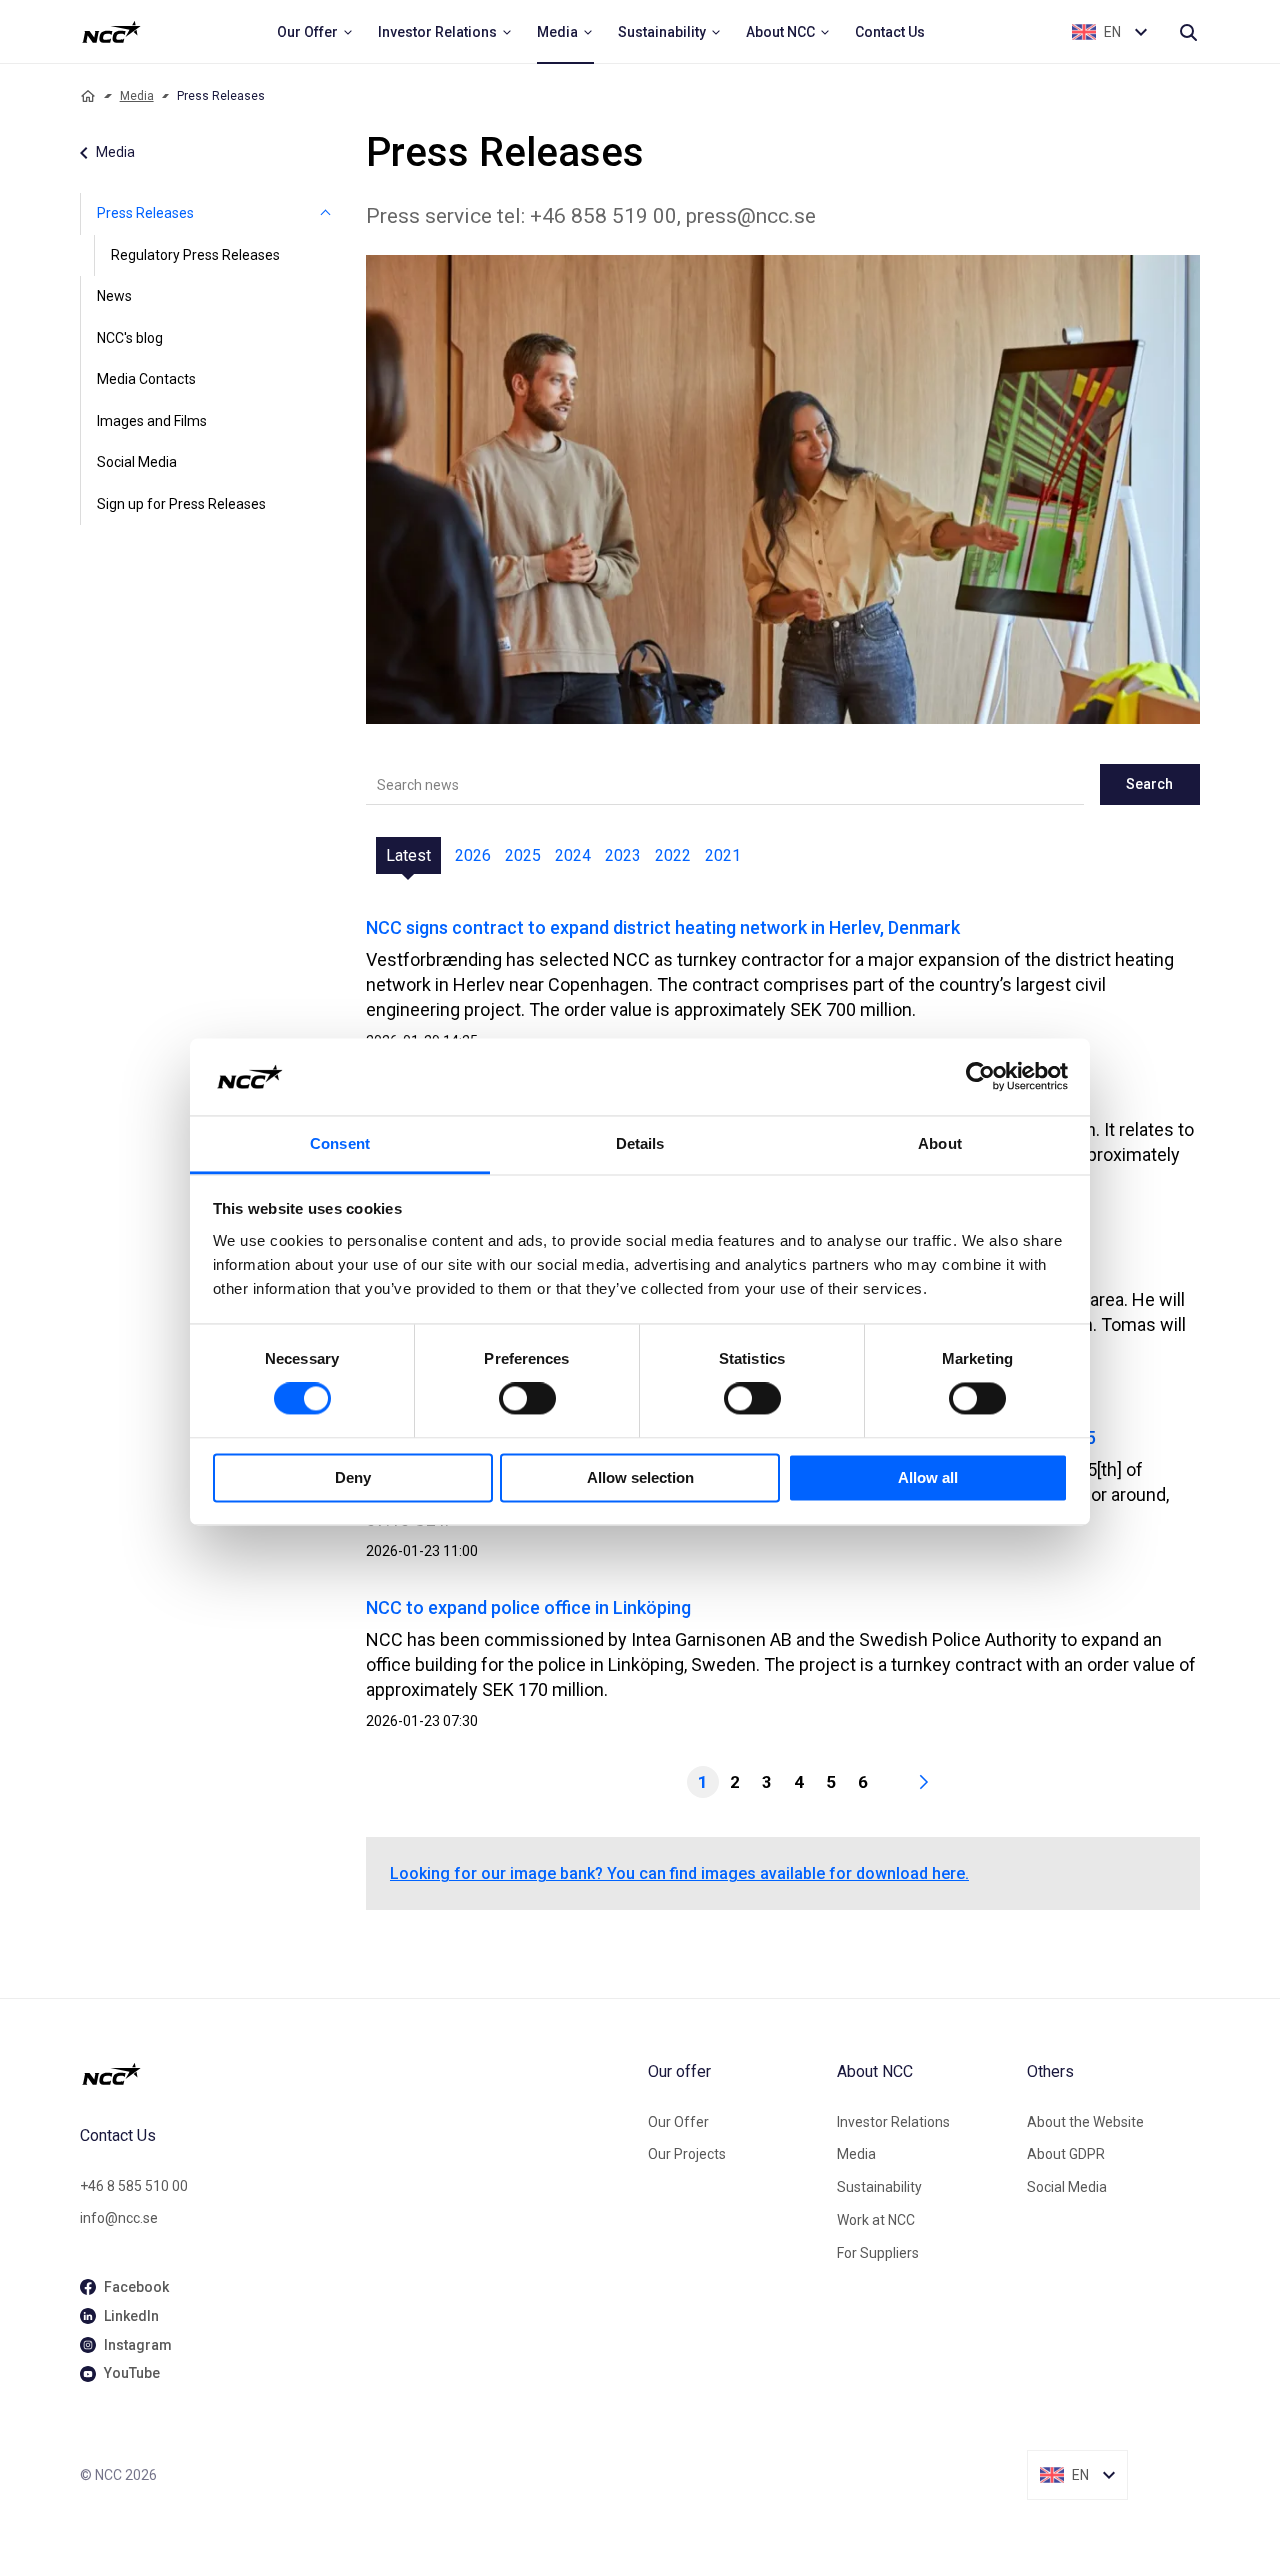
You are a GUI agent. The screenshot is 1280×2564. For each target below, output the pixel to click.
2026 (473, 855)
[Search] (1188, 32)
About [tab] (940, 1143)
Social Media (137, 462)
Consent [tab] (340, 1143)
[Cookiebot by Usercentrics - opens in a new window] (980, 1077)
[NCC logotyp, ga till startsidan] (111, 32)
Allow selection (640, 1477)
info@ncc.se (119, 2218)
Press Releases (145, 213)
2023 (623, 855)
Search (1149, 784)
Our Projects (687, 2154)
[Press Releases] (326, 214)
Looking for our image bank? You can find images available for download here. (679, 1873)
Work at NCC (876, 2220)
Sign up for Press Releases (181, 504)
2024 (573, 855)
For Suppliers (878, 2253)
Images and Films (152, 421)
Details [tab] (640, 1143)
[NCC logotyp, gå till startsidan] (356, 2074)
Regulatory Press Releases (195, 255)
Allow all (928, 1477)
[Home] (88, 96)
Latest (408, 855)
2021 (723, 855)
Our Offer (678, 2122)
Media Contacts (146, 379)
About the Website (1085, 2122)
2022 (673, 855)
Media (137, 96)
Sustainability (879, 2187)
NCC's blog (130, 338)
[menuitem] (315, 32)
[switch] (527, 1399)
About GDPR (1066, 2154)
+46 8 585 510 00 (134, 2186)
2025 (523, 855)
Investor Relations (893, 2122)
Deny (353, 1477)
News (114, 296)
